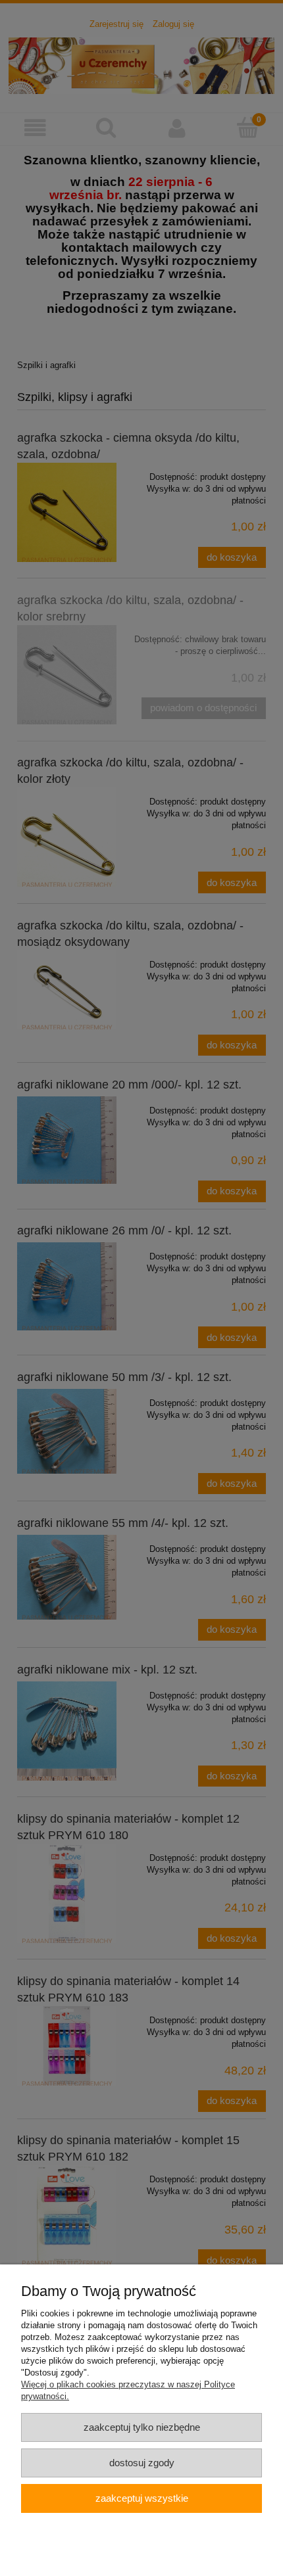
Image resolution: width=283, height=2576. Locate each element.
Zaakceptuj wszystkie (142, 2498)
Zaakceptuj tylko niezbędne (142, 2427)
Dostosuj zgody (142, 2463)
